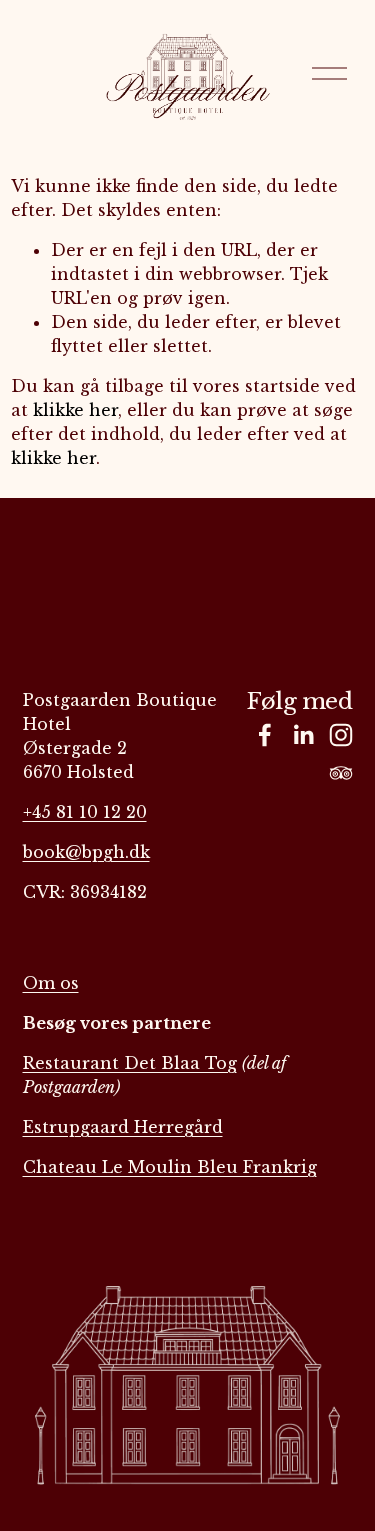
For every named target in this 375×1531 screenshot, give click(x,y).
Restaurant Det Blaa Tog (130, 1063)
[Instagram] (341, 735)
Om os (51, 983)
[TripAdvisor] (341, 773)
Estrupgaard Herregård (123, 1127)
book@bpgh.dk (86, 852)
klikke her (75, 410)
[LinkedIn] (303, 735)
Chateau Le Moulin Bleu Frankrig (170, 1167)
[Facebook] (265, 735)
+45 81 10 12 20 (85, 812)
